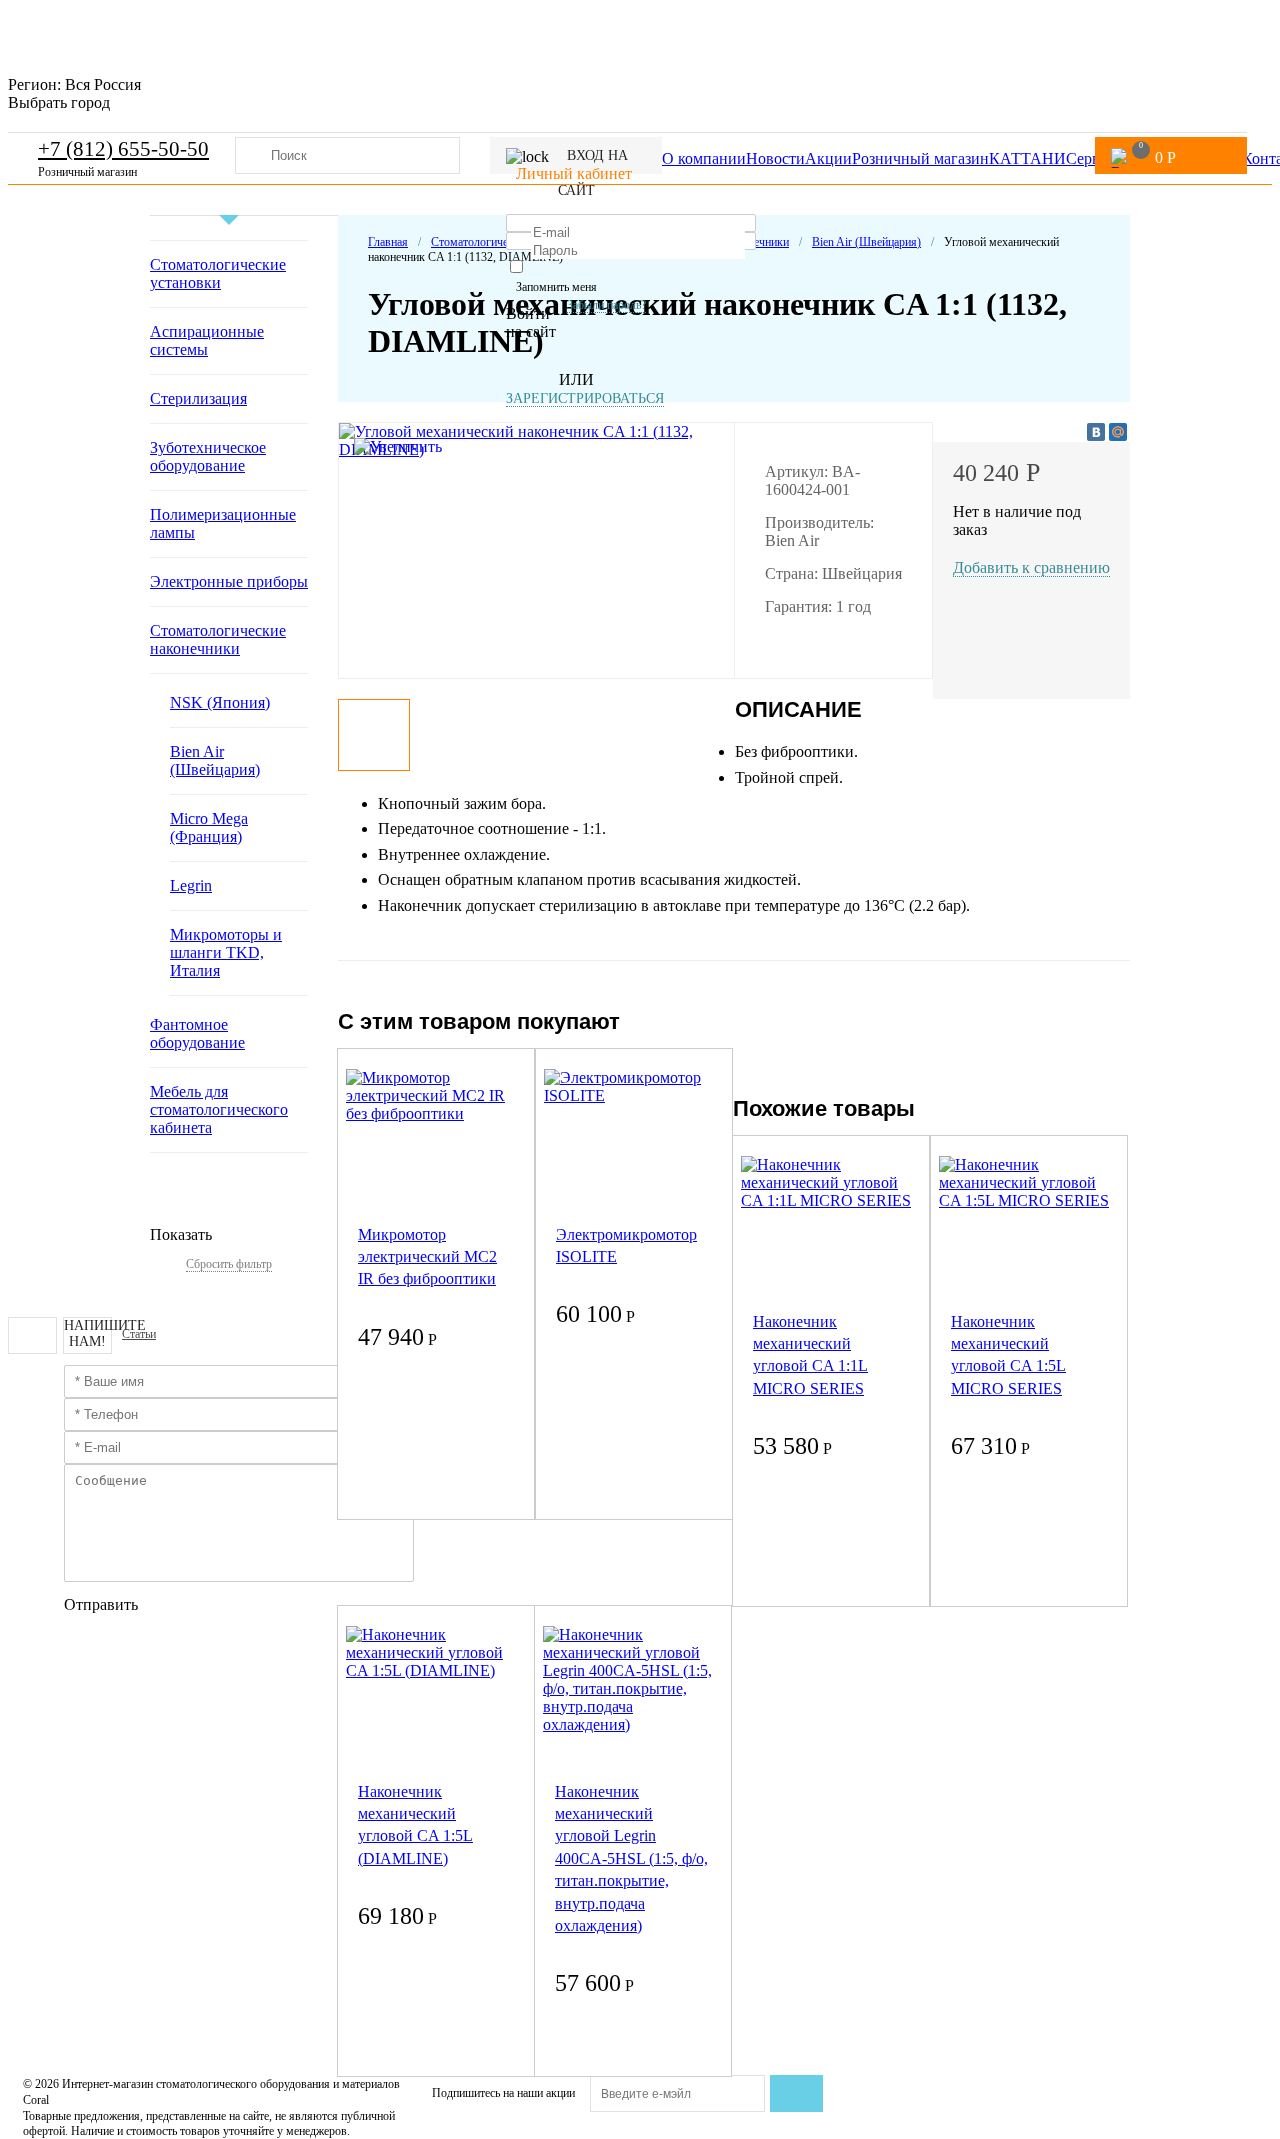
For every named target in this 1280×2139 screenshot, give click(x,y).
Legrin (191, 885)
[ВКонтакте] (1096, 432)
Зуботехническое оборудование (208, 456)
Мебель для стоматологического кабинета (219, 1109)
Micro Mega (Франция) (209, 827)
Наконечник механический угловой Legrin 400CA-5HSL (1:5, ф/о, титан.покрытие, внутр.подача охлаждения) (631, 1858)
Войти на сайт (531, 322)
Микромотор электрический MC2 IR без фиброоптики (427, 1257)
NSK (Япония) (220, 702)
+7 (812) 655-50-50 (123, 149)
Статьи (139, 1334)
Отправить (101, 1604)
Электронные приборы (229, 581)
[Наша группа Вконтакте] (32, 1335)
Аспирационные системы (207, 340)
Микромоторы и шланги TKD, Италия (226, 952)
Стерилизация (198, 398)
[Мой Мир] (1118, 432)
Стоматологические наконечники (218, 639)
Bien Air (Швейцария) (215, 760)
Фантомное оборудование (197, 1033)
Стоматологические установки (218, 273)
